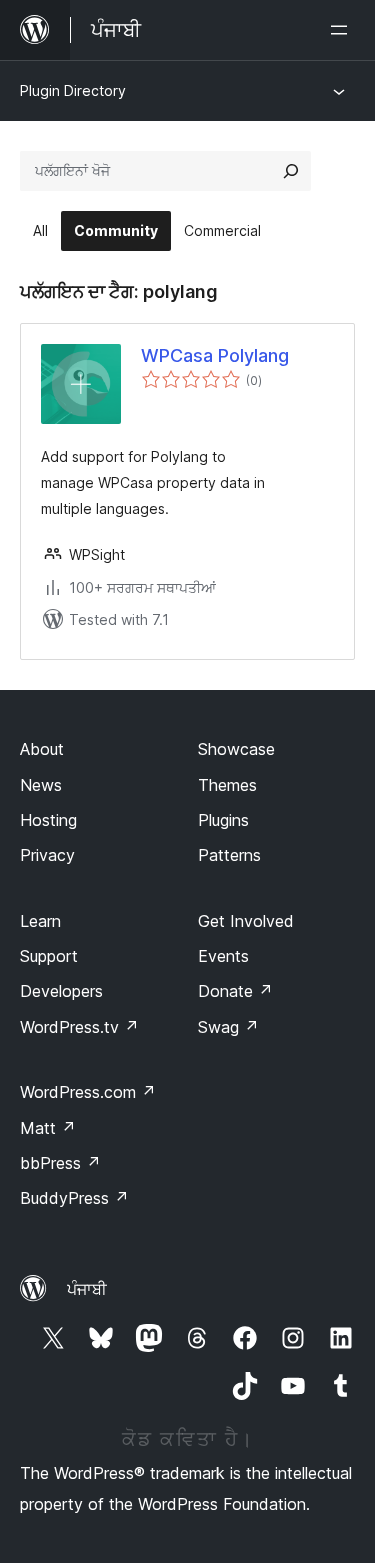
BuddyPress (74, 1198)
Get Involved (246, 921)
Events (223, 956)
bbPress (60, 1163)
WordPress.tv (79, 1027)
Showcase (236, 749)
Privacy (47, 855)
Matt (48, 1128)
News (41, 785)
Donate (235, 991)
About (42, 749)
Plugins (223, 820)
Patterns (229, 855)
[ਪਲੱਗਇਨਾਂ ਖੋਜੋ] (291, 171)
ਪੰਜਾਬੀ (87, 1289)
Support (49, 956)
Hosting (48, 820)
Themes (227, 785)
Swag (228, 1027)
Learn (40, 921)
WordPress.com (88, 1092)
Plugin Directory (73, 90)
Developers (61, 991)
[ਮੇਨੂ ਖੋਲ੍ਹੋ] (343, 30)
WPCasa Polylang (215, 355)
